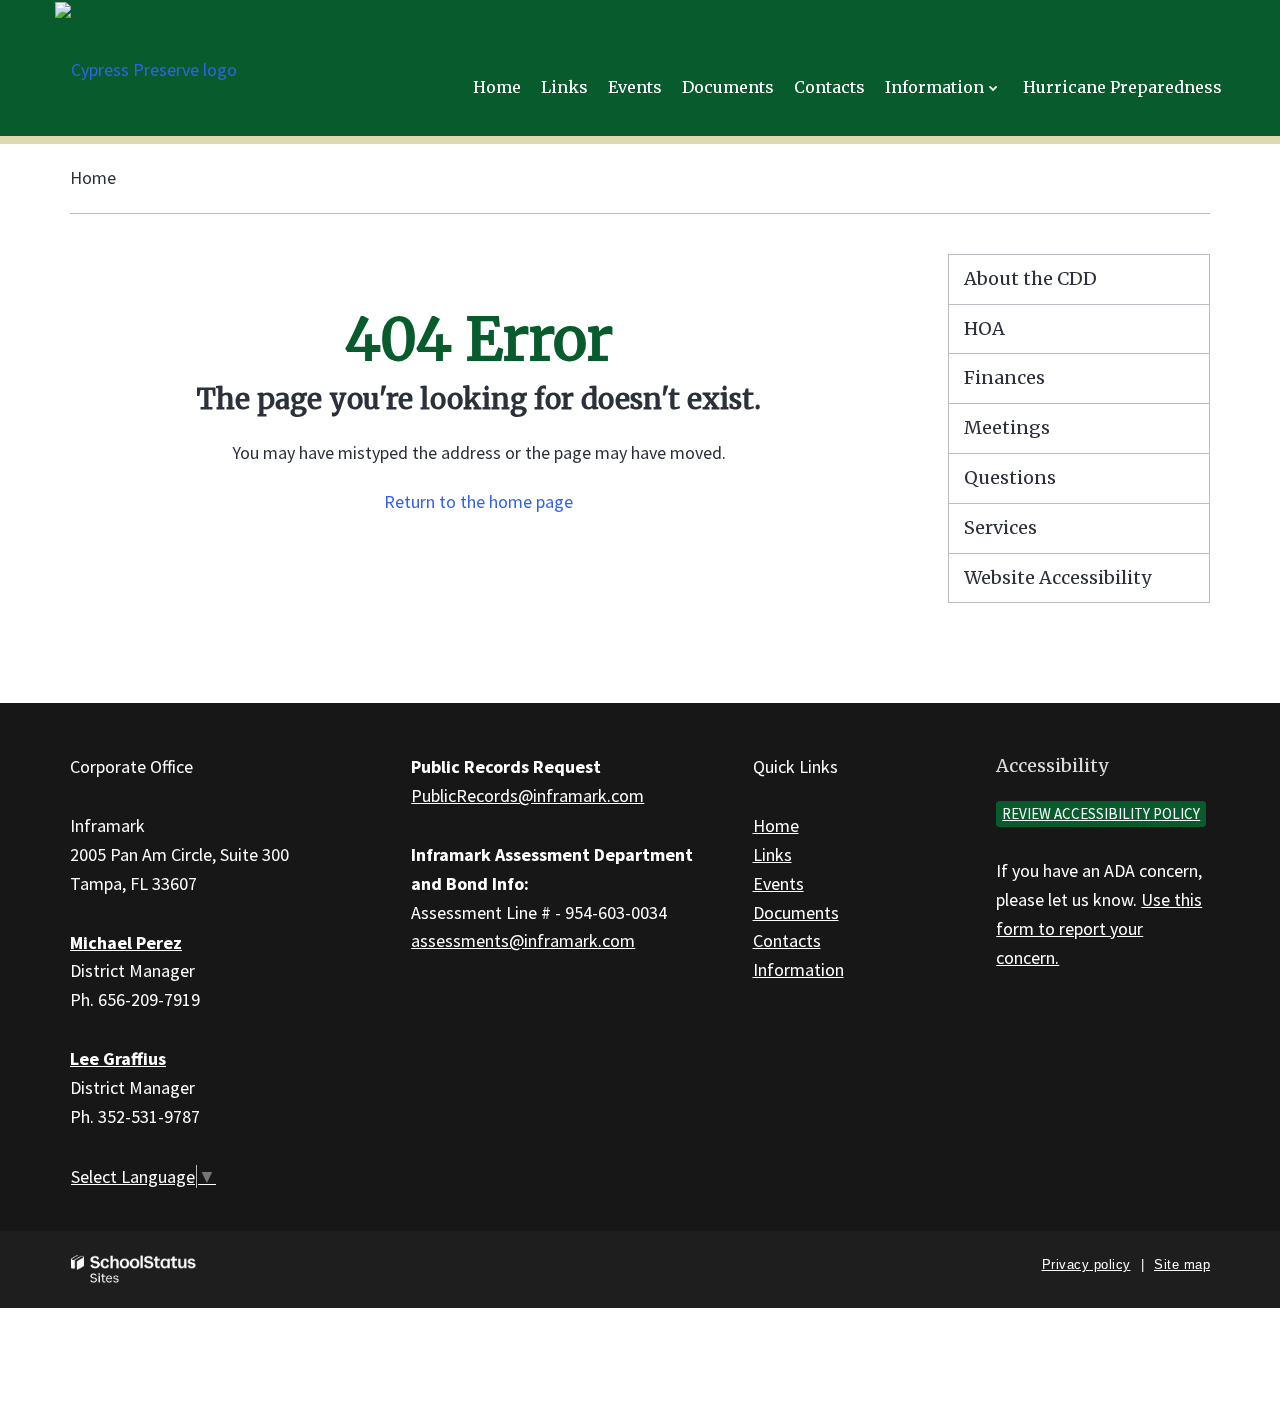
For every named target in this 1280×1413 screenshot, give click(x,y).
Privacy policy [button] (1086, 1264)
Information (798, 969)
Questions (1010, 477)
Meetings (1007, 427)
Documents (796, 912)
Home (93, 177)
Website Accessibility (1057, 577)
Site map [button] (1182, 1264)
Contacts (787, 940)
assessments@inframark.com (523, 940)
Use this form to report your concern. (1099, 928)
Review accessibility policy (1101, 813)
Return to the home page (478, 501)
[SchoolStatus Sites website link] (134, 1269)
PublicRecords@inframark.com (527, 795)
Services (1000, 527)
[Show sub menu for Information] (993, 87)
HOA (984, 328)
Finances (1004, 377)
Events (778, 883)
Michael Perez (126, 942)
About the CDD (1030, 278)
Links (772, 854)
